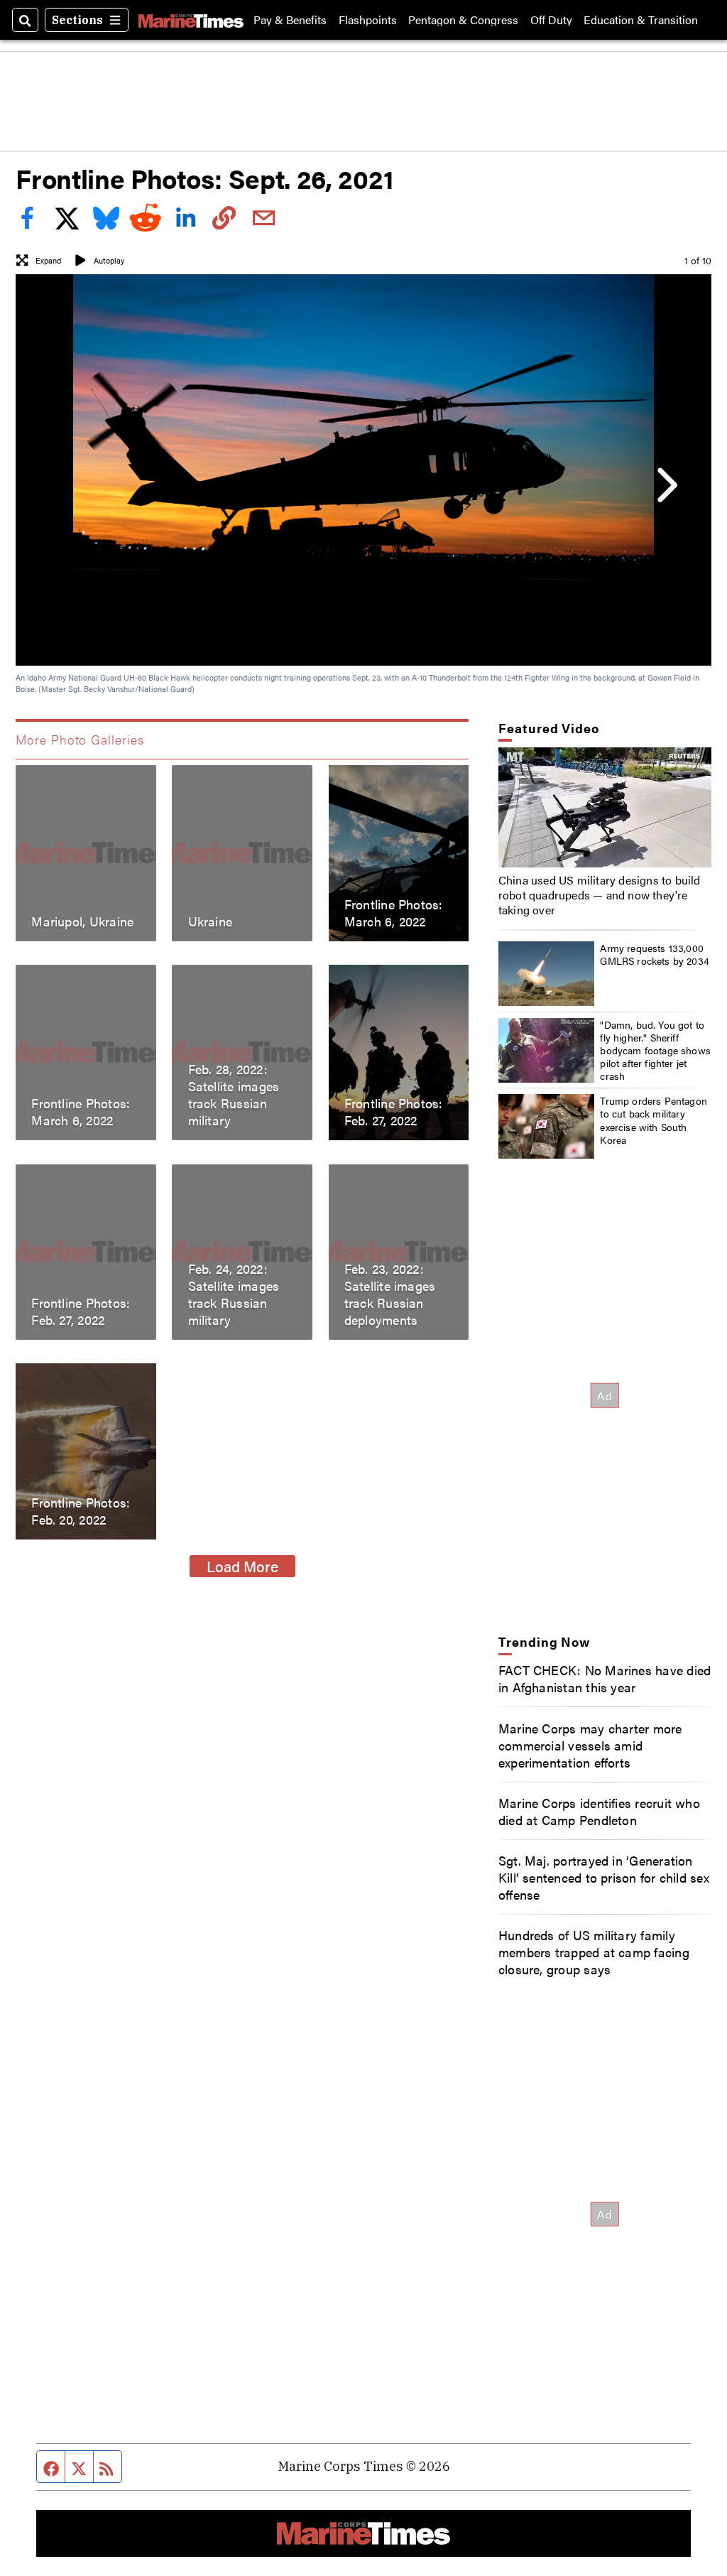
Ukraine (211, 921)
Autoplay (109, 260)
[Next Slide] (665, 485)
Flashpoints (368, 20)
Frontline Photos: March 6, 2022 (394, 912)
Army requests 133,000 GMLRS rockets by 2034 (655, 954)
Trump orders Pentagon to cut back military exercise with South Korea (654, 1120)
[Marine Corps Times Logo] (191, 20)
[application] (605, 807)
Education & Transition (641, 20)
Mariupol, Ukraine (82, 921)
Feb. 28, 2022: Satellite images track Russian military (234, 1095)
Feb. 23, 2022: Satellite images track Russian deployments (390, 1294)
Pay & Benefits (290, 20)
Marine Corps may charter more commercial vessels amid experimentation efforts (590, 1745)
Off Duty (551, 20)
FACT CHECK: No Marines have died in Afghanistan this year (605, 1678)
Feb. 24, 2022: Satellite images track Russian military (234, 1294)
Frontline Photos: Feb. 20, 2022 (81, 1510)
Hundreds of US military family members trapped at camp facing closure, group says (594, 1952)
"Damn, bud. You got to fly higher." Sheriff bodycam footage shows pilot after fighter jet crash (655, 1050)
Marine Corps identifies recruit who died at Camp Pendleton (599, 1811)
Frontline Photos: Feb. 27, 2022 (394, 1112)
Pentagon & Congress (463, 20)
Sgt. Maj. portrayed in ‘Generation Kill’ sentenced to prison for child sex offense (604, 1877)
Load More (242, 1566)
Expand (48, 260)
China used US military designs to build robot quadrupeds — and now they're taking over (600, 895)
